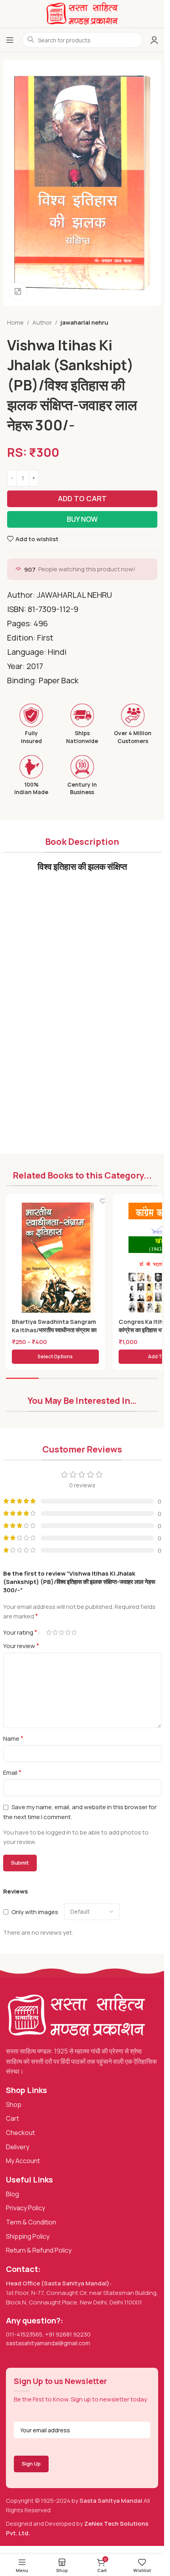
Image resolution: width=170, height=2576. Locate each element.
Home (15, 322)
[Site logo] (82, 13)
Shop (14, 2105)
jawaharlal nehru (84, 322)
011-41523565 (24, 2334)
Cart (12, 2118)
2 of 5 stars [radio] (55, 1632)
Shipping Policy (28, 2236)
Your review (21, 1646)
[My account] (154, 40)
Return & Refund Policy (39, 2250)
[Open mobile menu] (10, 40)
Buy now (82, 519)
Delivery (18, 2147)
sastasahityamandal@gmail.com (48, 2343)
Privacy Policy (25, 2208)
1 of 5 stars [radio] (49, 1632)
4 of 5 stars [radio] (68, 1632)
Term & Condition (31, 2222)
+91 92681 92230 (68, 2334)
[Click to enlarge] (18, 291)
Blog (12, 2194)
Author (42, 322)
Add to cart (82, 498)
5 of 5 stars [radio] (74, 1632)
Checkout (20, 2133)
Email (12, 1772)
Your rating (20, 1632)
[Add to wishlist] (103, 1201)
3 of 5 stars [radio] (62, 1632)
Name (13, 1738)
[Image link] (76, 2015)
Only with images (35, 1912)
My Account (23, 2161)
